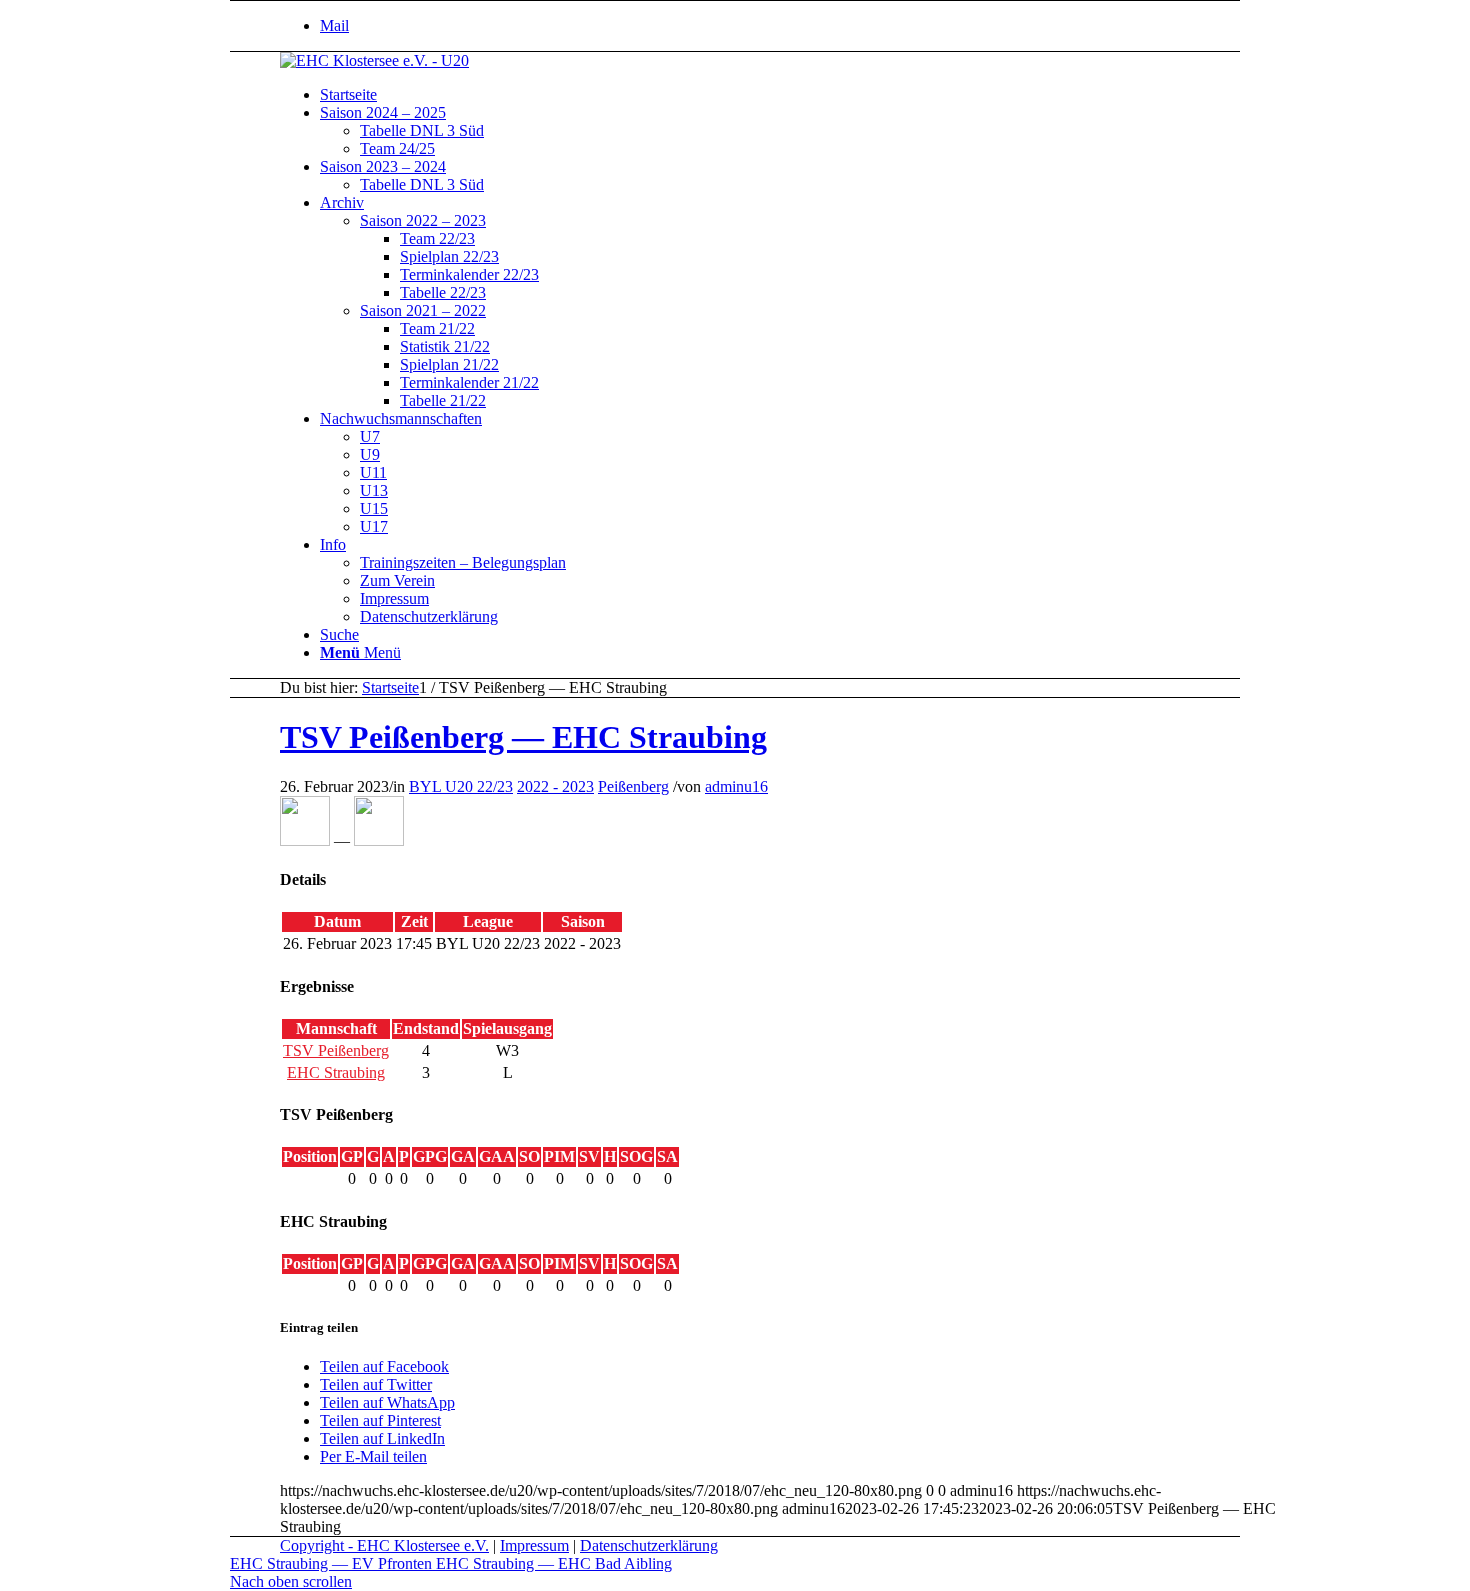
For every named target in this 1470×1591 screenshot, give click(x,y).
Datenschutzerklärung (649, 1545)
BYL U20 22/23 (461, 786)
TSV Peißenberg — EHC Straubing (523, 737)
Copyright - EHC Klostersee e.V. (384, 1545)
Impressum (534, 1545)
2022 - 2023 (555, 786)
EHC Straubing (336, 1072)
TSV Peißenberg (336, 1050)
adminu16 (736, 786)
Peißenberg (633, 786)
